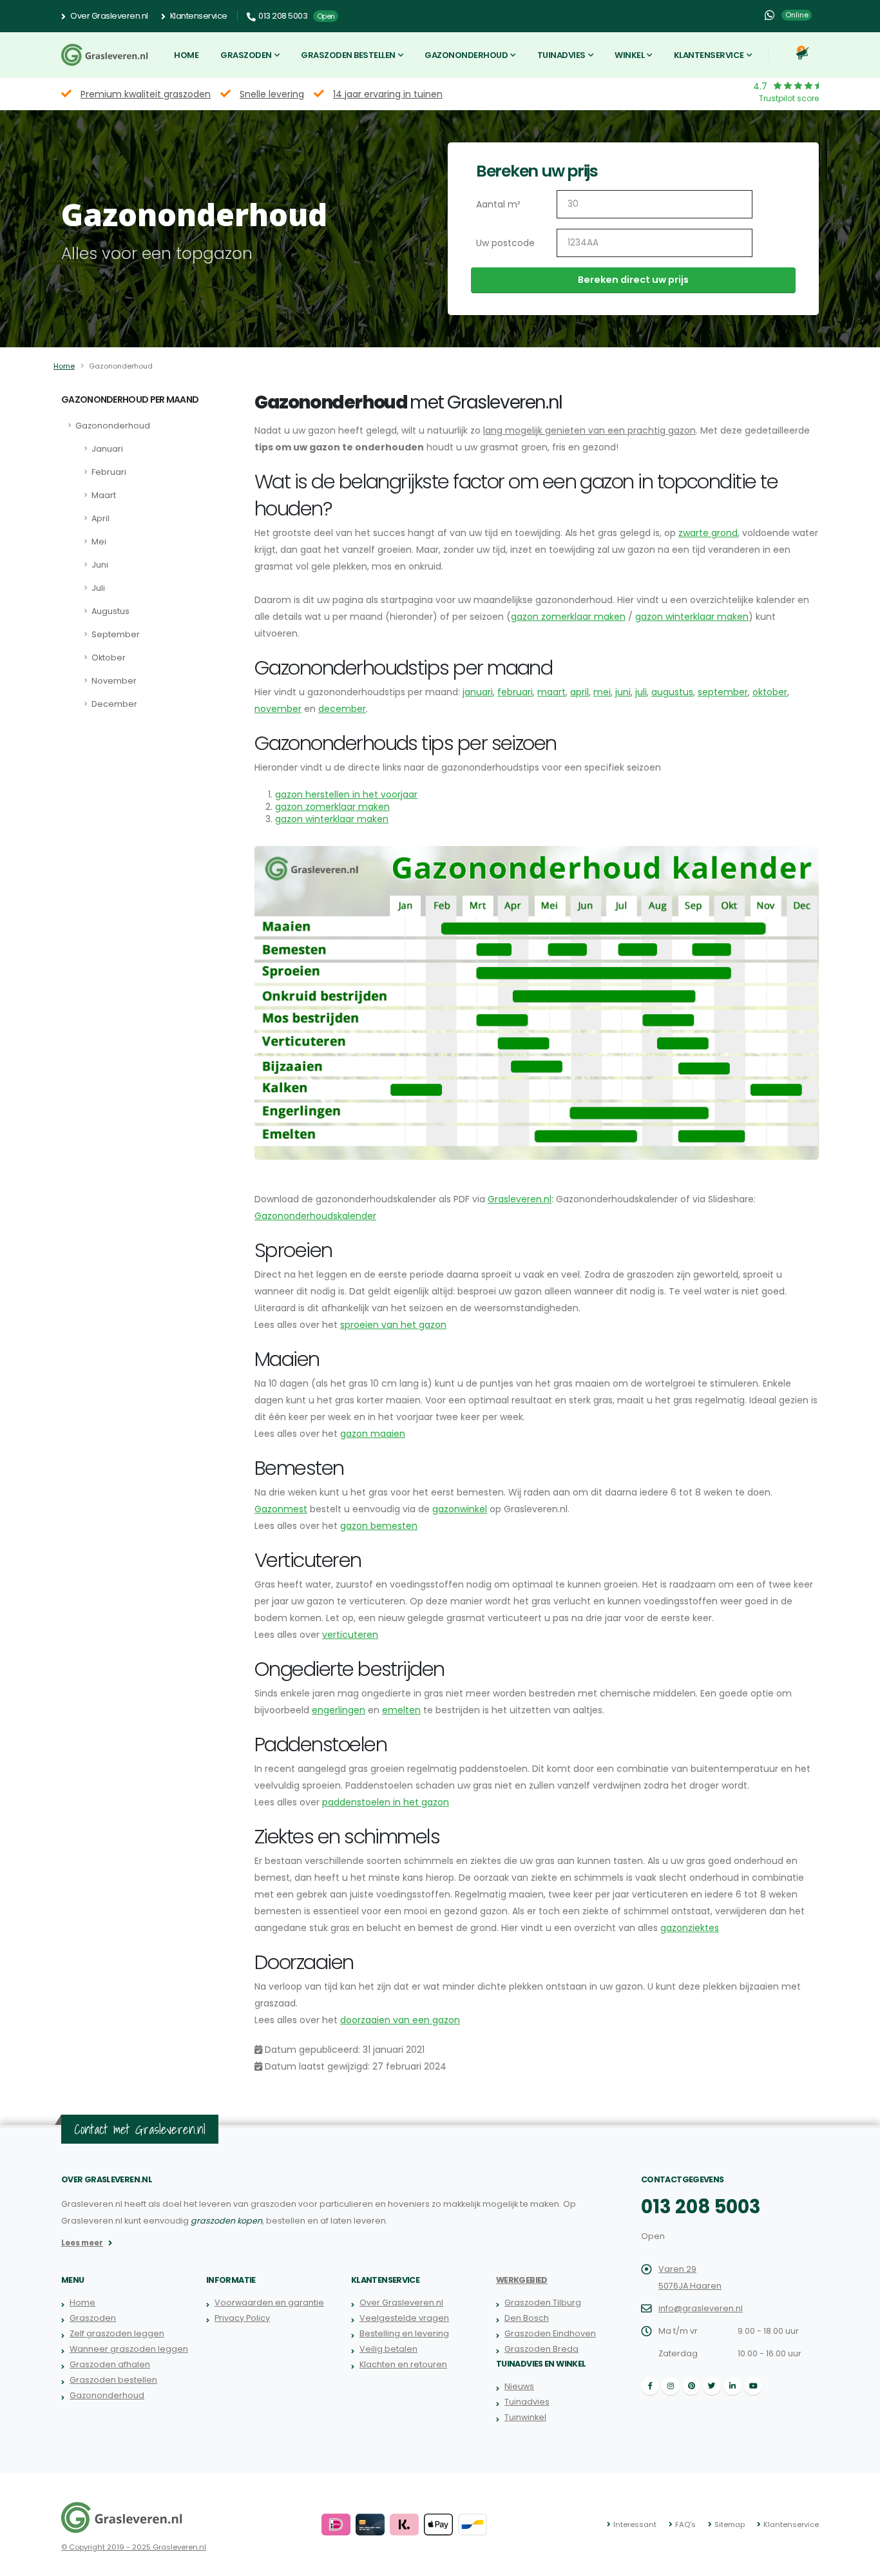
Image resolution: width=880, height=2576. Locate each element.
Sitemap (730, 2524)
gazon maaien (373, 1434)
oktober (770, 692)
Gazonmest (281, 1509)
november (278, 709)
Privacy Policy (242, 2318)
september (723, 692)
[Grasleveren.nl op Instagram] (671, 2386)
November (114, 681)
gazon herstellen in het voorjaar (346, 794)
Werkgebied (522, 2280)
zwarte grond (708, 533)
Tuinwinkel (525, 2417)
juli (641, 692)
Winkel (629, 55)
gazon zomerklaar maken (568, 617)
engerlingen (339, 1710)
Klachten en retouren (403, 2364)
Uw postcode (505, 243)
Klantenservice (198, 16)
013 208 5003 (701, 2207)
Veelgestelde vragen (404, 2318)
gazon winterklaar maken (692, 617)
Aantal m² (498, 204)
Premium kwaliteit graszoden (146, 94)
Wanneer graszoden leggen (129, 2349)
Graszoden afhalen (110, 2364)
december (342, 709)
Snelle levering (272, 94)
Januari (107, 449)
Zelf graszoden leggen (117, 2333)
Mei (99, 542)
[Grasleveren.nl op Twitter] (712, 2386)
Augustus (110, 611)
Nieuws (519, 2386)
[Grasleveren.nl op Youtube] (753, 2386)
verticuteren (350, 1635)
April (100, 518)
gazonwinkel (460, 1509)
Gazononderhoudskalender (315, 1216)
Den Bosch (527, 2318)
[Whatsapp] (769, 15)
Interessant (635, 2524)
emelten (401, 1710)
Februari (109, 472)
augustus (672, 692)
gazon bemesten (379, 1526)
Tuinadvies (561, 55)
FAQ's (685, 2524)
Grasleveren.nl (520, 1199)
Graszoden (246, 55)
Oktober (109, 658)
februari (515, 692)
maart (551, 692)
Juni (100, 565)
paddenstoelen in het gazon (386, 1802)
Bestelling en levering (404, 2333)
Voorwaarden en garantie (269, 2302)
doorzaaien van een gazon (400, 2020)
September (116, 634)
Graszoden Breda (541, 2349)
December (114, 704)
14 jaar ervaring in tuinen (388, 94)
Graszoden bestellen (348, 55)
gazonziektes (690, 1928)
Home (186, 55)
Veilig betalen (388, 2349)
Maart (104, 495)
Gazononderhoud (466, 55)
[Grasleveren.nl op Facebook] (650, 2386)
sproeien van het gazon (393, 1325)
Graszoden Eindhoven (550, 2333)
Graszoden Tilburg (543, 2302)
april (579, 692)
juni (623, 692)
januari (478, 692)
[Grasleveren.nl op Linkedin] (732, 2386)
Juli (98, 588)
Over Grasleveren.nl (109, 16)
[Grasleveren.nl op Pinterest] (691, 2386)
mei (602, 692)
